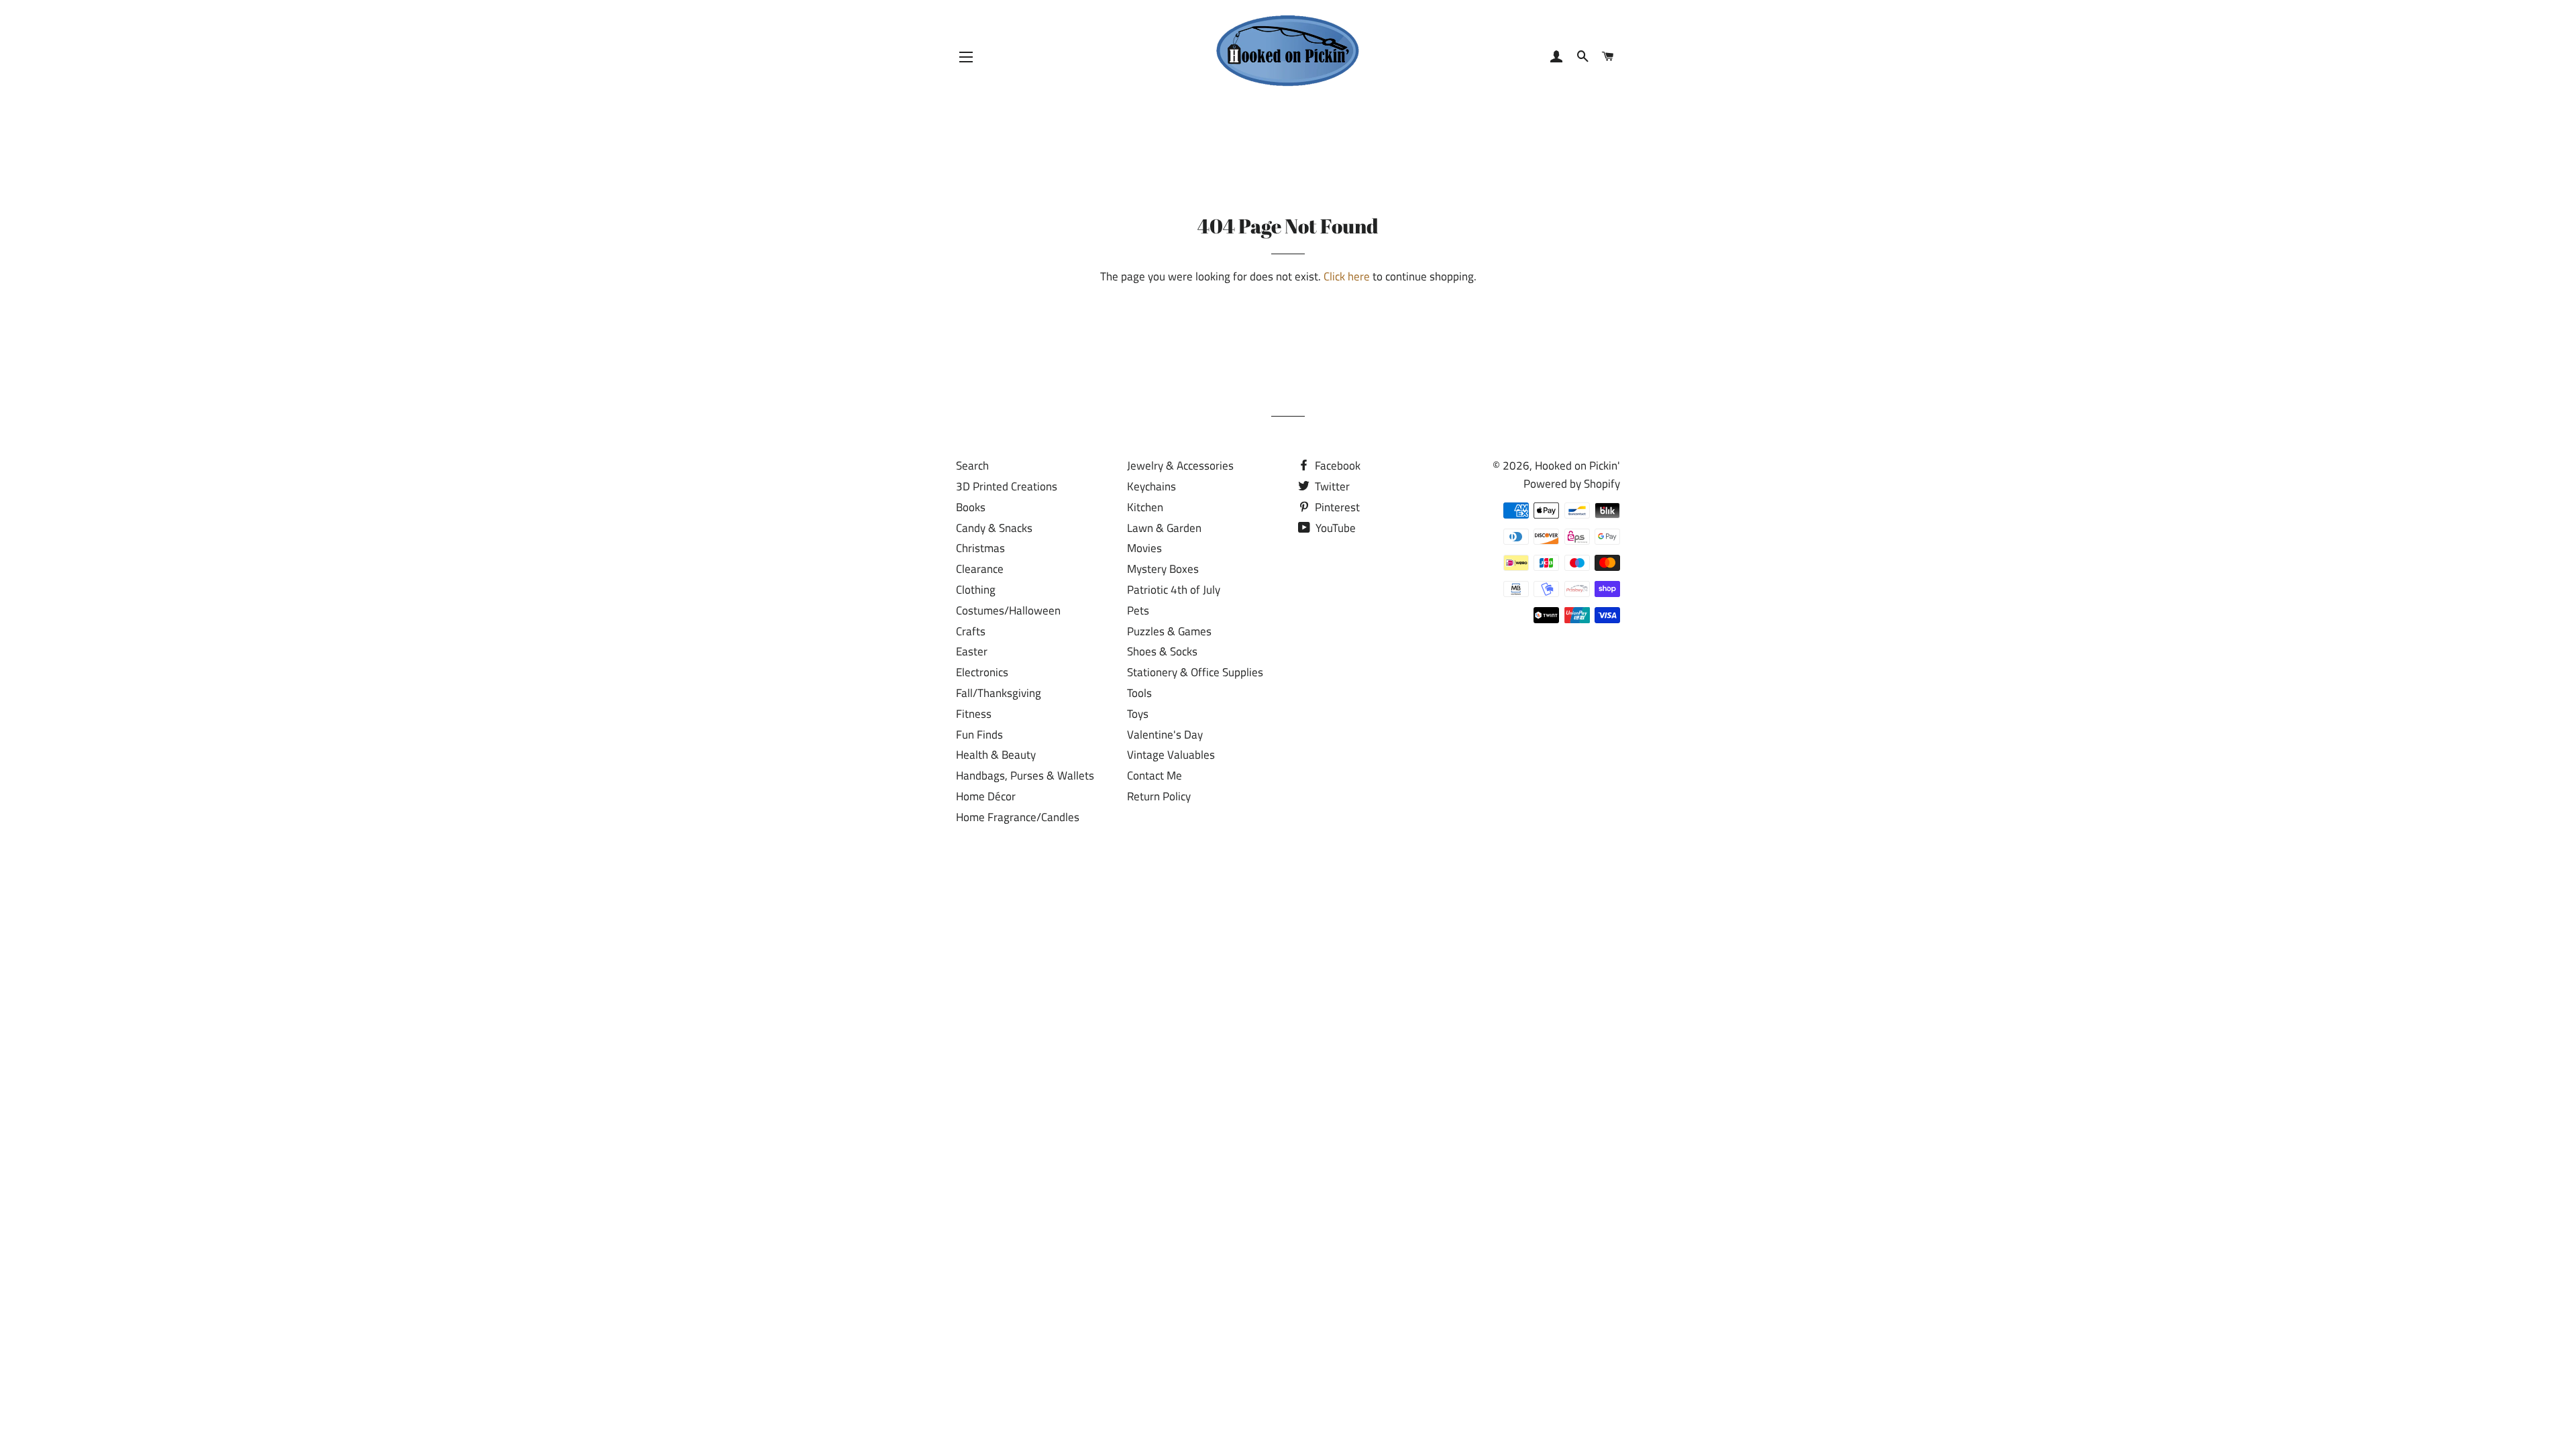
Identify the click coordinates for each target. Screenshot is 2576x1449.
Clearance (980, 569)
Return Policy (1159, 796)
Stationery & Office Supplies (1195, 672)
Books (971, 507)
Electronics (982, 672)
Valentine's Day (1165, 735)
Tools (1139, 693)
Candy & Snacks (994, 528)
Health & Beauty (996, 755)
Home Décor (986, 796)
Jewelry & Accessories (1180, 466)
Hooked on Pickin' (1577, 466)
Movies (1144, 548)
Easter (972, 651)
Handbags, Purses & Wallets (1025, 775)
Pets (1138, 610)
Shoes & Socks (1162, 651)
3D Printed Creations (1007, 486)
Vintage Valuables (1171, 755)
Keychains (1151, 486)
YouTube (1334, 528)
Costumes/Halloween (1008, 610)
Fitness (974, 714)
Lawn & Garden (1164, 528)
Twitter (1331, 486)
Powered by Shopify (1572, 484)
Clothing (976, 590)
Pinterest (1336, 507)
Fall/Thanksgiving (999, 693)
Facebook (1336, 466)
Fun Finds (979, 735)
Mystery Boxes (1163, 569)
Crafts (971, 631)
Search (972, 466)
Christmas (980, 548)
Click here (1347, 276)
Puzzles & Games (1169, 631)
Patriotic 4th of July (1174, 590)
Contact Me (1155, 775)
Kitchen (1145, 507)
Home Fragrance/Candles (1018, 817)
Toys (1138, 714)
